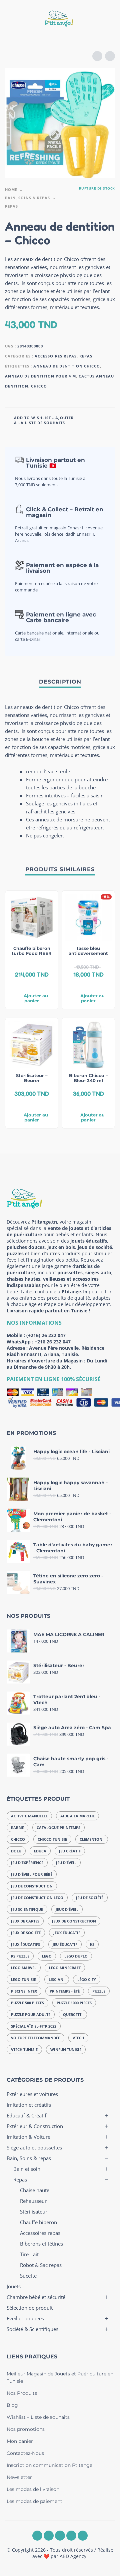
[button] (12, 20)
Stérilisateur (34, 2212)
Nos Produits (22, 2393)
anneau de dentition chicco (67, 366)
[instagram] (49, 2536)
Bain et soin (27, 2169)
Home (11, 189)
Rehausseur (33, 2201)
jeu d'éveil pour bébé (32, 1874)
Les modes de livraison (33, 2489)
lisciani (57, 1979)
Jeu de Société (90, 1898)
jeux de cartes (25, 1921)
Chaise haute (35, 2190)
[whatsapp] (60, 2536)
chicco (39, 386)
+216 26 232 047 (53, 1342)
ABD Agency (73, 2556)
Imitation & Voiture (28, 2137)
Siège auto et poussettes (34, 2147)
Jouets (14, 2286)
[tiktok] (83, 2536)
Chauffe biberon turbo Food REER (32, 951)
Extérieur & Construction (35, 2126)
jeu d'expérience (27, 1863)
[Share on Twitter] (96, 420)
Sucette (28, 2276)
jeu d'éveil (66, 1863)
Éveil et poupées (25, 2318)
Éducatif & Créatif (26, 2115)
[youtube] (71, 2536)
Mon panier (20, 2441)
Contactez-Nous (25, 2453)
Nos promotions (26, 2429)
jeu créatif (70, 1851)
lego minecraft (65, 1968)
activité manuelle (29, 1816)
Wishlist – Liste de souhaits (38, 2417)
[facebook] (37, 2536)
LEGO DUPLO (76, 1956)
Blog (12, 2405)
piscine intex (24, 1991)
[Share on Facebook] (83, 420)
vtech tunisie (24, 2049)
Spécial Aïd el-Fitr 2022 (34, 2026)
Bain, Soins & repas (27, 198)
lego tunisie (23, 1979)
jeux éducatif (67, 1933)
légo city (87, 1979)
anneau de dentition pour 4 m (40, 376)
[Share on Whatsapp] (109, 420)
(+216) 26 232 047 (46, 1335)
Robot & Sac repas (41, 2265)
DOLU (16, 1851)
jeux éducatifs (25, 1944)
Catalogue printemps (58, 1828)
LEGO (47, 1956)
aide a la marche (77, 1816)
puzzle (99, 1991)
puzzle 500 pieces (27, 2003)
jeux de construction (74, 1921)
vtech (78, 2038)
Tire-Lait (29, 2254)
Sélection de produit (30, 2308)
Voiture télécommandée (35, 2038)
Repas (11, 206)
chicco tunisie (52, 1839)
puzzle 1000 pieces (74, 2003)
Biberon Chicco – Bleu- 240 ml (88, 1078)
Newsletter (19, 2477)
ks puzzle (20, 1956)
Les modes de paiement (34, 2501)
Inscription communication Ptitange (49, 2465)
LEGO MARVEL (24, 1968)
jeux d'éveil (67, 1909)
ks (92, 1944)
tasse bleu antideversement (88, 951)
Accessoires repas (56, 356)
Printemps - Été (65, 1991)
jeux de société (26, 1933)
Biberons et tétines (41, 2244)
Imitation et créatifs (29, 2105)
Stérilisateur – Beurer (32, 1078)
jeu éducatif (65, 1944)
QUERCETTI (73, 2014)
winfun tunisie (66, 2049)
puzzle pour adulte (31, 2014)
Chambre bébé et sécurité (36, 2297)
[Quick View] (22, 985)
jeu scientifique (27, 1909)
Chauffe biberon (38, 2222)
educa (40, 1851)
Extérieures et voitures (32, 2094)
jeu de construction (32, 1886)
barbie (17, 1828)
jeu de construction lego (37, 1898)
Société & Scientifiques (32, 2329)
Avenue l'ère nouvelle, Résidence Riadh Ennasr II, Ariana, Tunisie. (55, 1351)
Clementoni (92, 1839)
